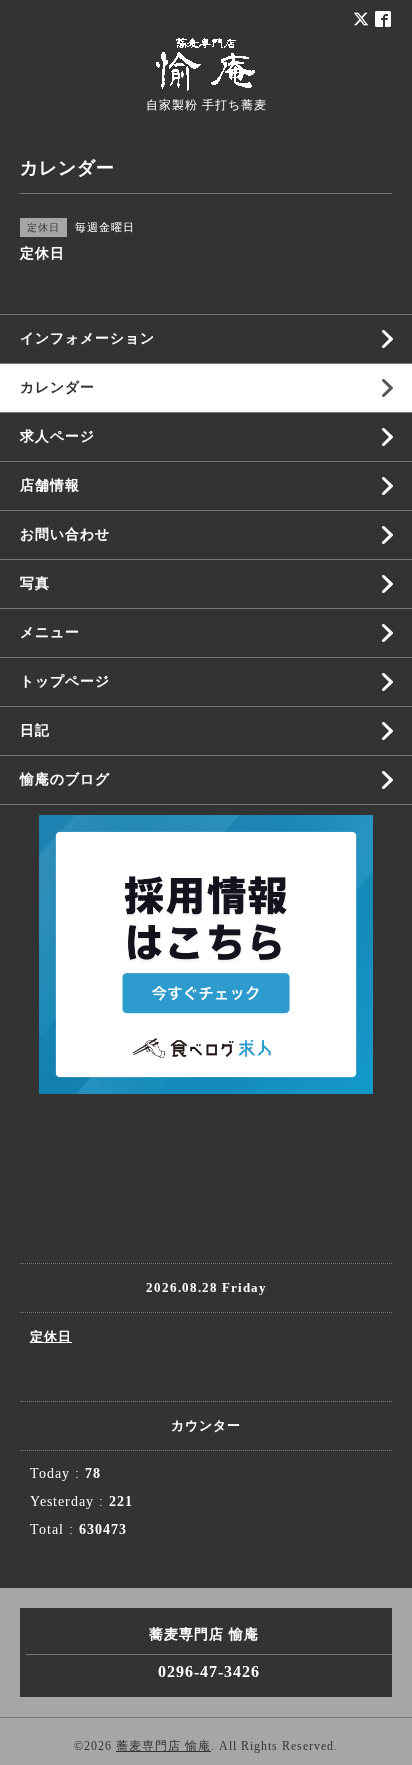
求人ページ (57, 436)
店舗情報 (50, 485)
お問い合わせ (65, 534)
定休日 (51, 1336)
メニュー (50, 632)
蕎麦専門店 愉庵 (163, 1746)
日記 (35, 730)
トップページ (65, 681)
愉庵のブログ (65, 779)
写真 (35, 583)
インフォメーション (87, 338)
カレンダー (57, 387)
